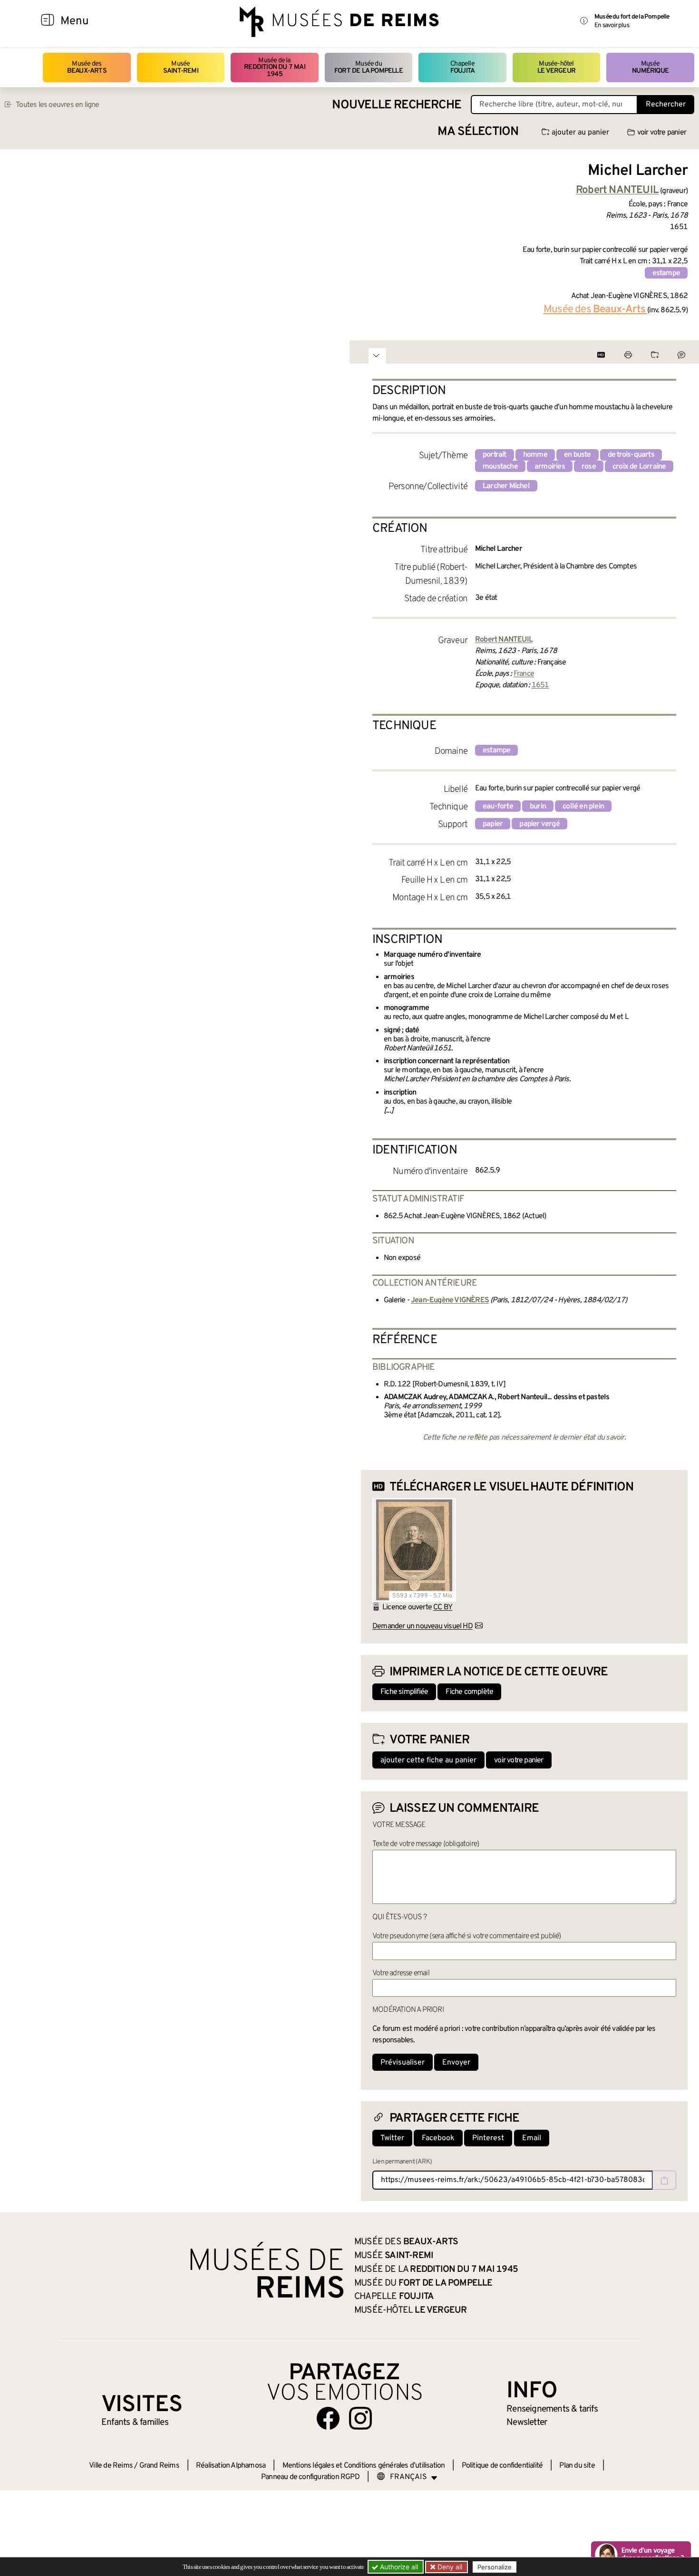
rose (589, 467)
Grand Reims (159, 2466)
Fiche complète (469, 1692)
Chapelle (462, 67)
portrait (495, 455)
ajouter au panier (580, 133)
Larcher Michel (506, 486)
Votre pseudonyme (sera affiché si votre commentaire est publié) (467, 1936)
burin (538, 807)
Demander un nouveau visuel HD (422, 1626)
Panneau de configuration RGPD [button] (310, 2477)
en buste (578, 455)
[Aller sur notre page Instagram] (360, 2418)
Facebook (438, 2138)
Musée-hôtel (556, 67)
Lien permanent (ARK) (402, 2162)
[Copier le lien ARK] (664, 2180)
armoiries (550, 467)
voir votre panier (662, 133)
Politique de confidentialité (502, 2466)
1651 (540, 685)
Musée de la (275, 67)
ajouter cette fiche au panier (428, 1760)
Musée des (87, 67)
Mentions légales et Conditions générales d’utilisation (364, 2466)
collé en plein (583, 807)
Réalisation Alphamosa (231, 2466)
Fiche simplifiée (404, 1692)
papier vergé (539, 824)
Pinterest (488, 2138)
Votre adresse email (401, 1973)
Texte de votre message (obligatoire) (426, 1844)
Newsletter (527, 2422)
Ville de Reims (111, 2466)
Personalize (495, 2567)
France (524, 674)
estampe (666, 273)
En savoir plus (612, 25)
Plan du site (577, 2466)
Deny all (449, 2567)
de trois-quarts (631, 455)
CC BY (443, 1607)
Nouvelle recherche (397, 105)
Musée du (369, 67)
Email (532, 2138)
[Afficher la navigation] (48, 21)
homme (535, 455)
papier (493, 824)
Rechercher (666, 105)
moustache (500, 467)
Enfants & (135, 2422)
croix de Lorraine (639, 467)
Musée (181, 67)
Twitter (392, 2138)
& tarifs (552, 2409)
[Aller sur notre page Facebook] (328, 2418)
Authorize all (398, 2567)
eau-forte (498, 807)
